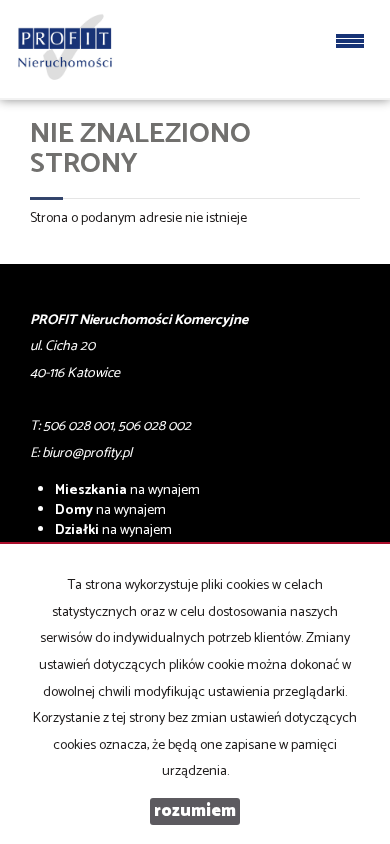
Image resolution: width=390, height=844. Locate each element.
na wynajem (127, 490)
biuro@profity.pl (87, 453)
